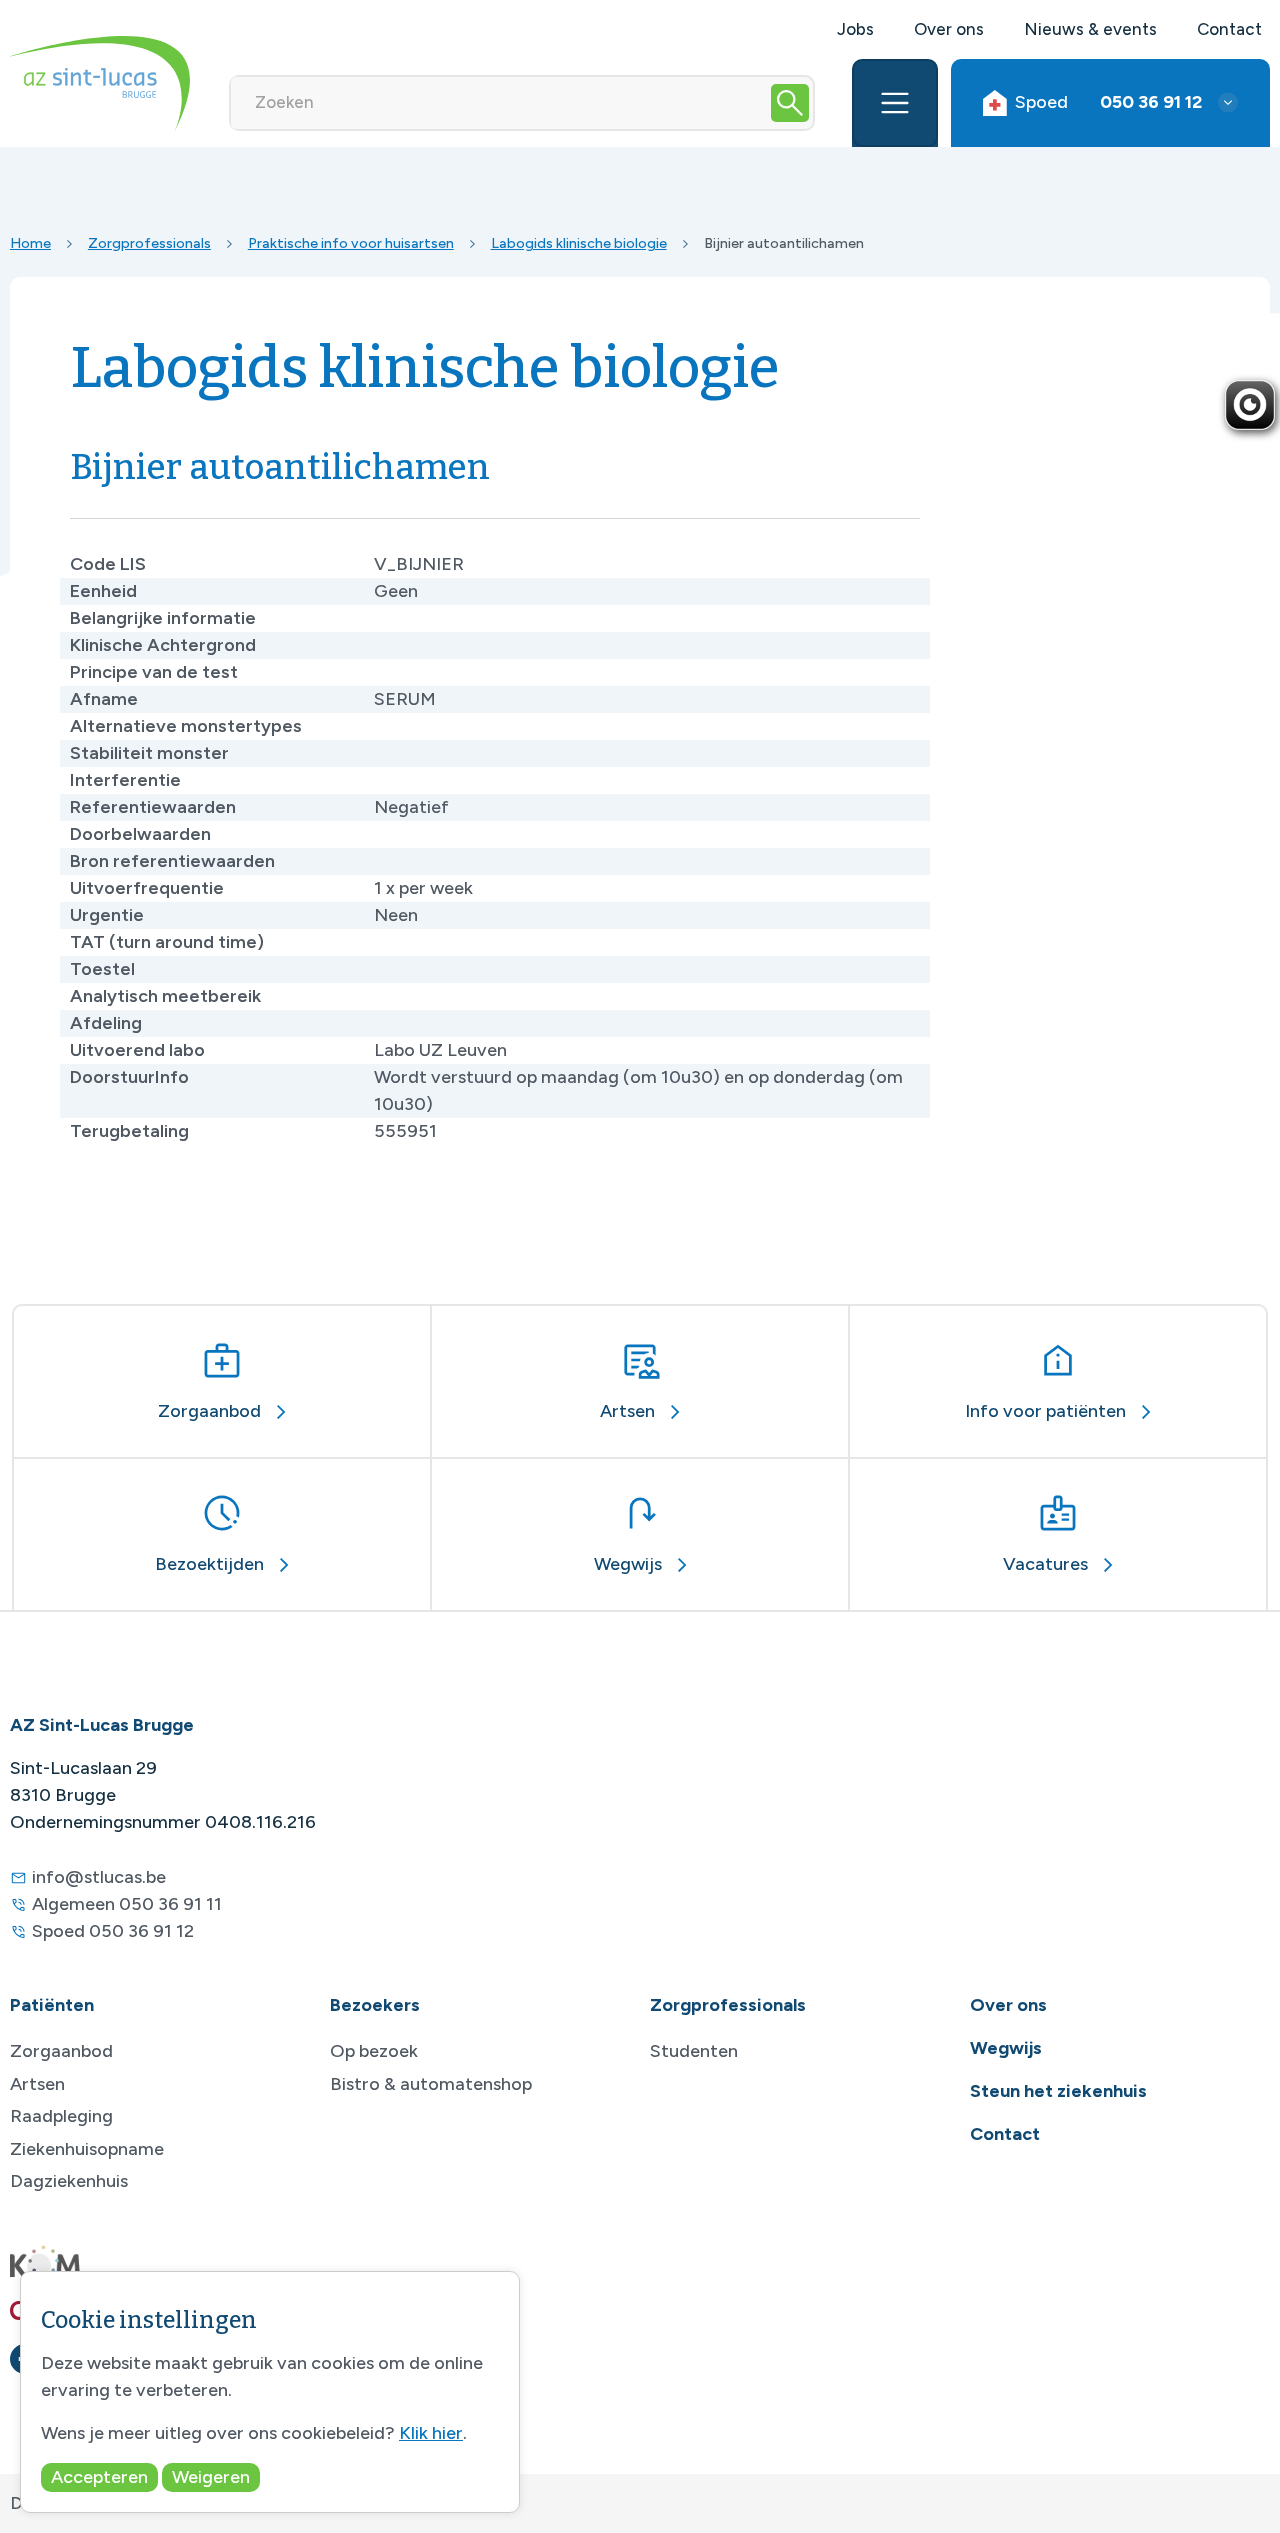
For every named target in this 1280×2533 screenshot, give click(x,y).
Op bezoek (374, 2051)
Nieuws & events (1090, 29)
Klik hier (431, 2433)
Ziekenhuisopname (87, 2149)
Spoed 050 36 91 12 (113, 1931)
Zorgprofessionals (149, 243)
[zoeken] (790, 103)
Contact (1229, 29)
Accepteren (99, 2477)
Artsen (37, 2084)
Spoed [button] (1108, 102)
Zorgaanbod (61, 2051)
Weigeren (211, 2477)
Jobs (855, 29)
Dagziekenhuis (69, 2181)
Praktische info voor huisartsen (351, 243)
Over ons (949, 29)
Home (30, 243)
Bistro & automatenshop (431, 2084)
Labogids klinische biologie (579, 243)
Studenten (694, 2051)
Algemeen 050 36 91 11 (127, 1904)
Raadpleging (61, 2116)
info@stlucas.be (99, 1877)
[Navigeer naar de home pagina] (100, 83)
